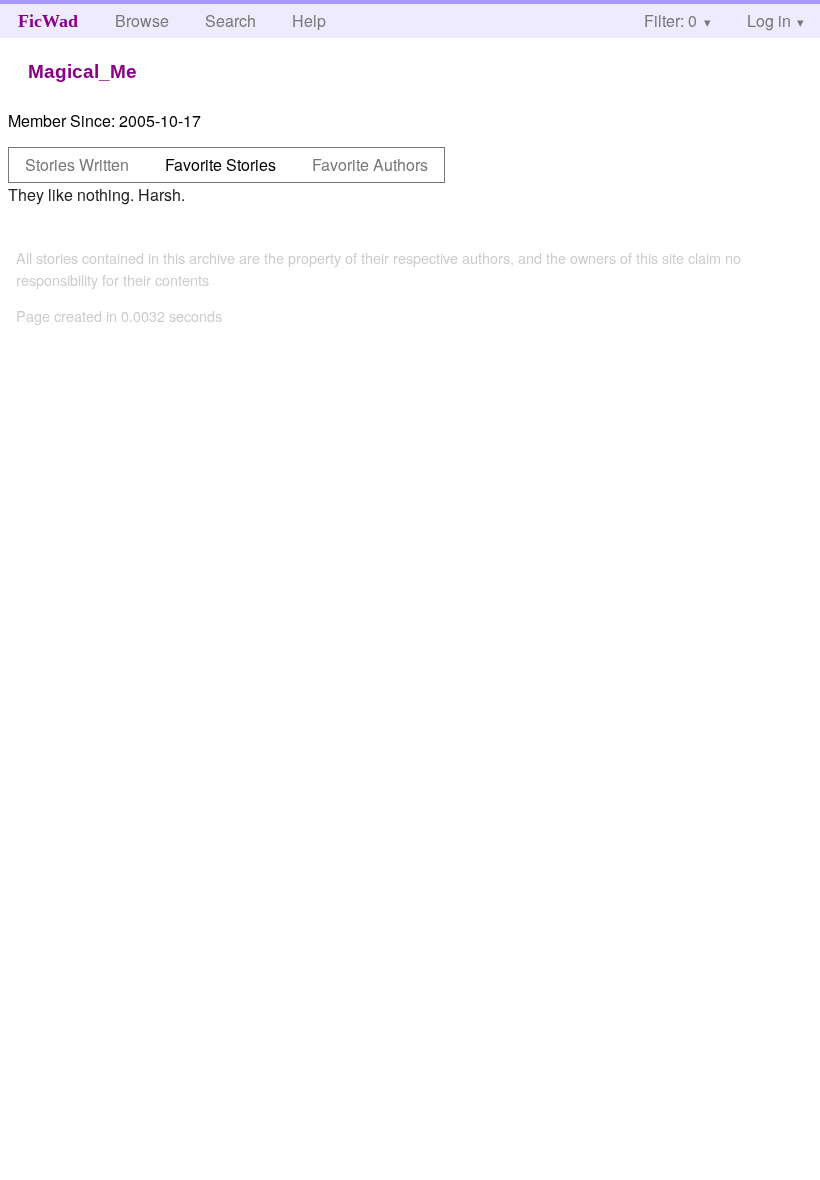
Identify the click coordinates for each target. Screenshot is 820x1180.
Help (309, 20)
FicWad (48, 21)
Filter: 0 (670, 20)
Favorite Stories (220, 164)
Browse (142, 20)
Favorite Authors (370, 164)
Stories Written (77, 164)
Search (230, 20)
